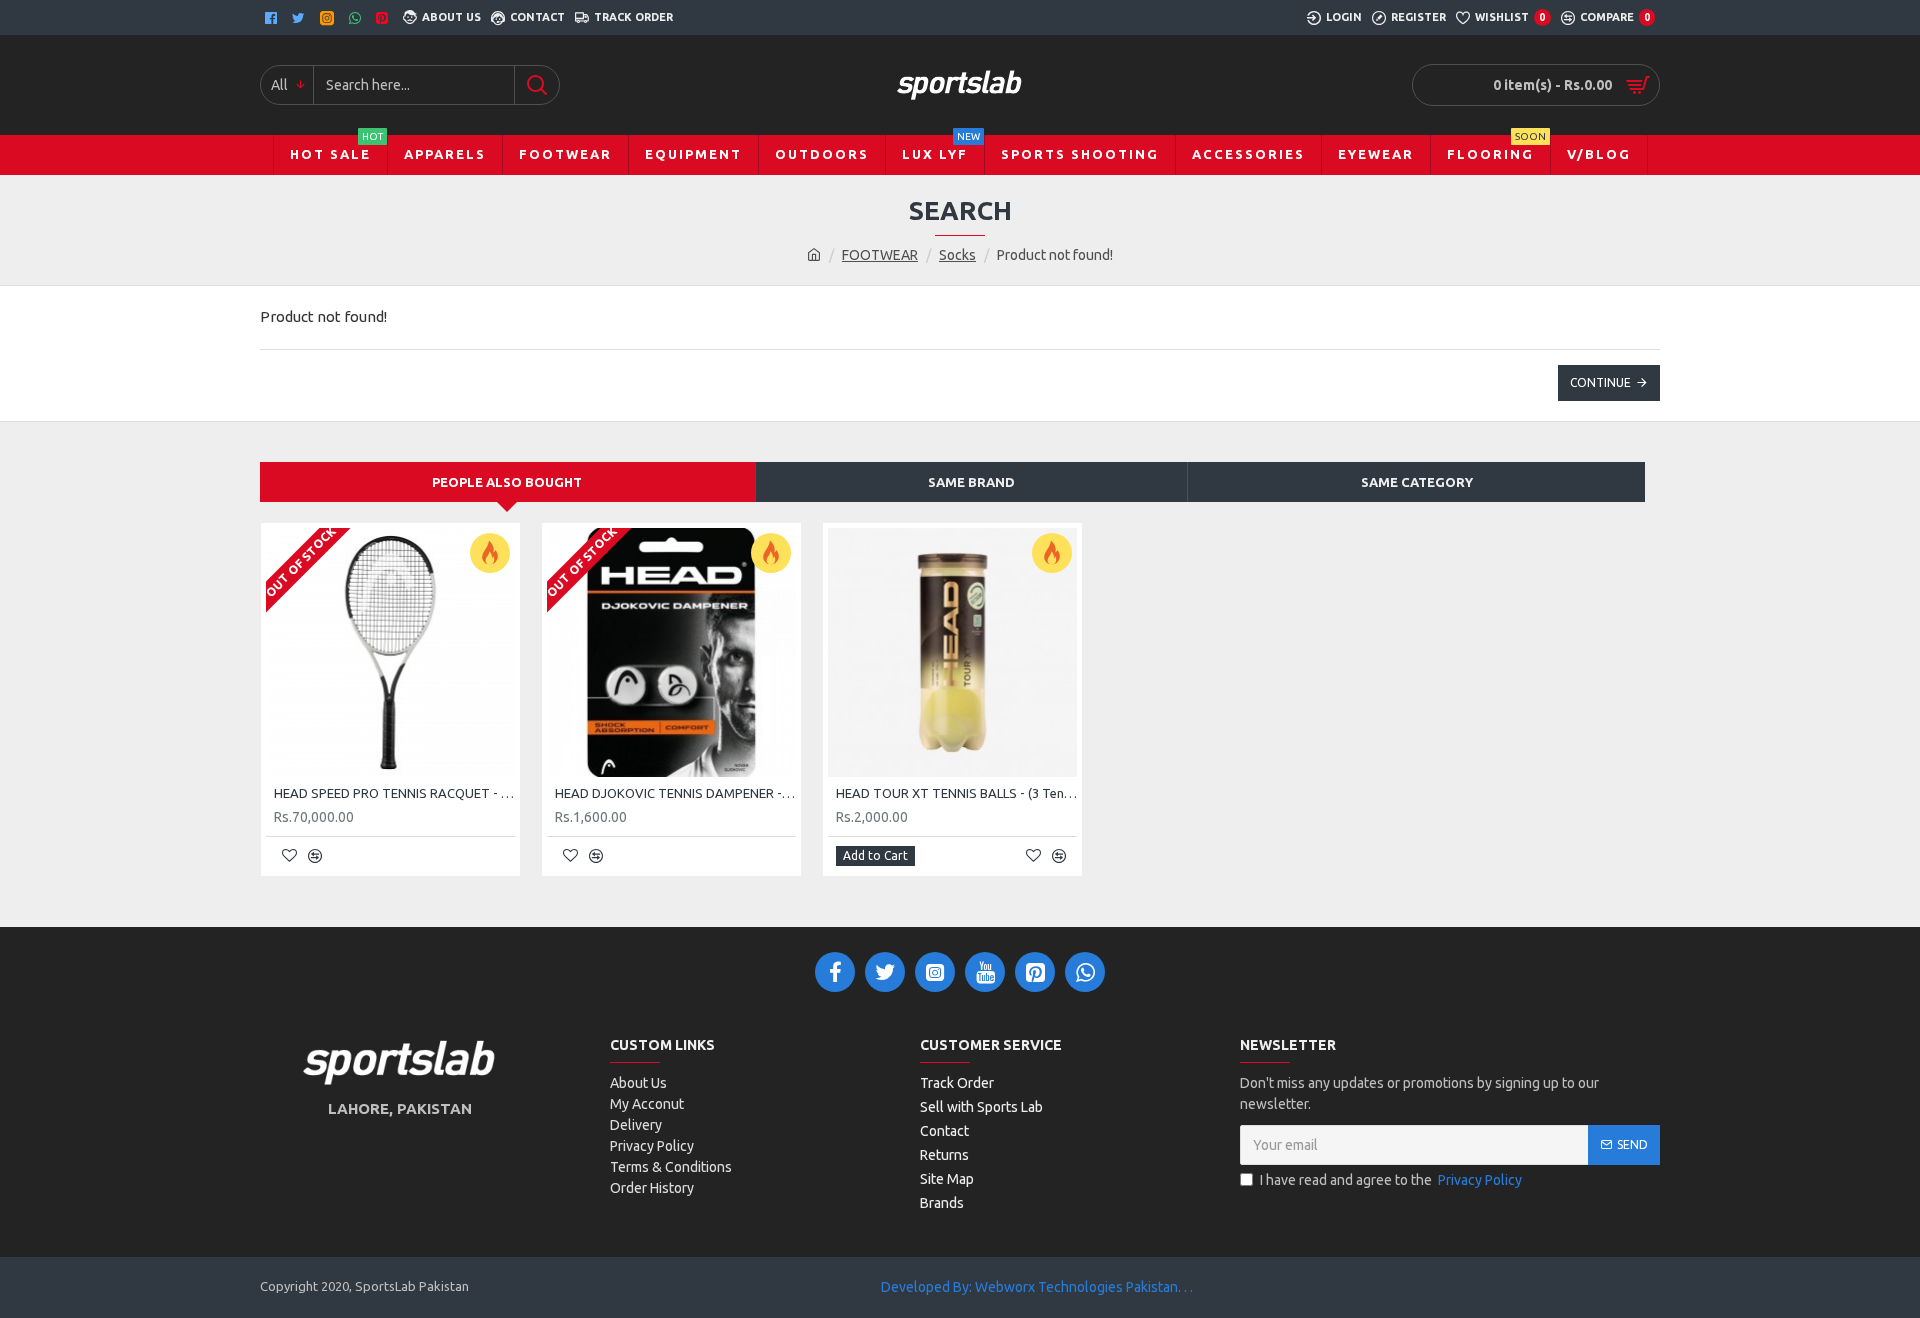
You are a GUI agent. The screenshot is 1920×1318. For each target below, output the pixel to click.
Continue (1600, 382)
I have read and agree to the (1391, 1180)
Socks (957, 255)
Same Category (1417, 482)
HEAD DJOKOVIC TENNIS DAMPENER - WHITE (675, 793)
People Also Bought (507, 482)
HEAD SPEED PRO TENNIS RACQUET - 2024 (394, 793)
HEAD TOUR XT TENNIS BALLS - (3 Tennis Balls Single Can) (956, 793)
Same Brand (971, 482)
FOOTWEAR (880, 255)
